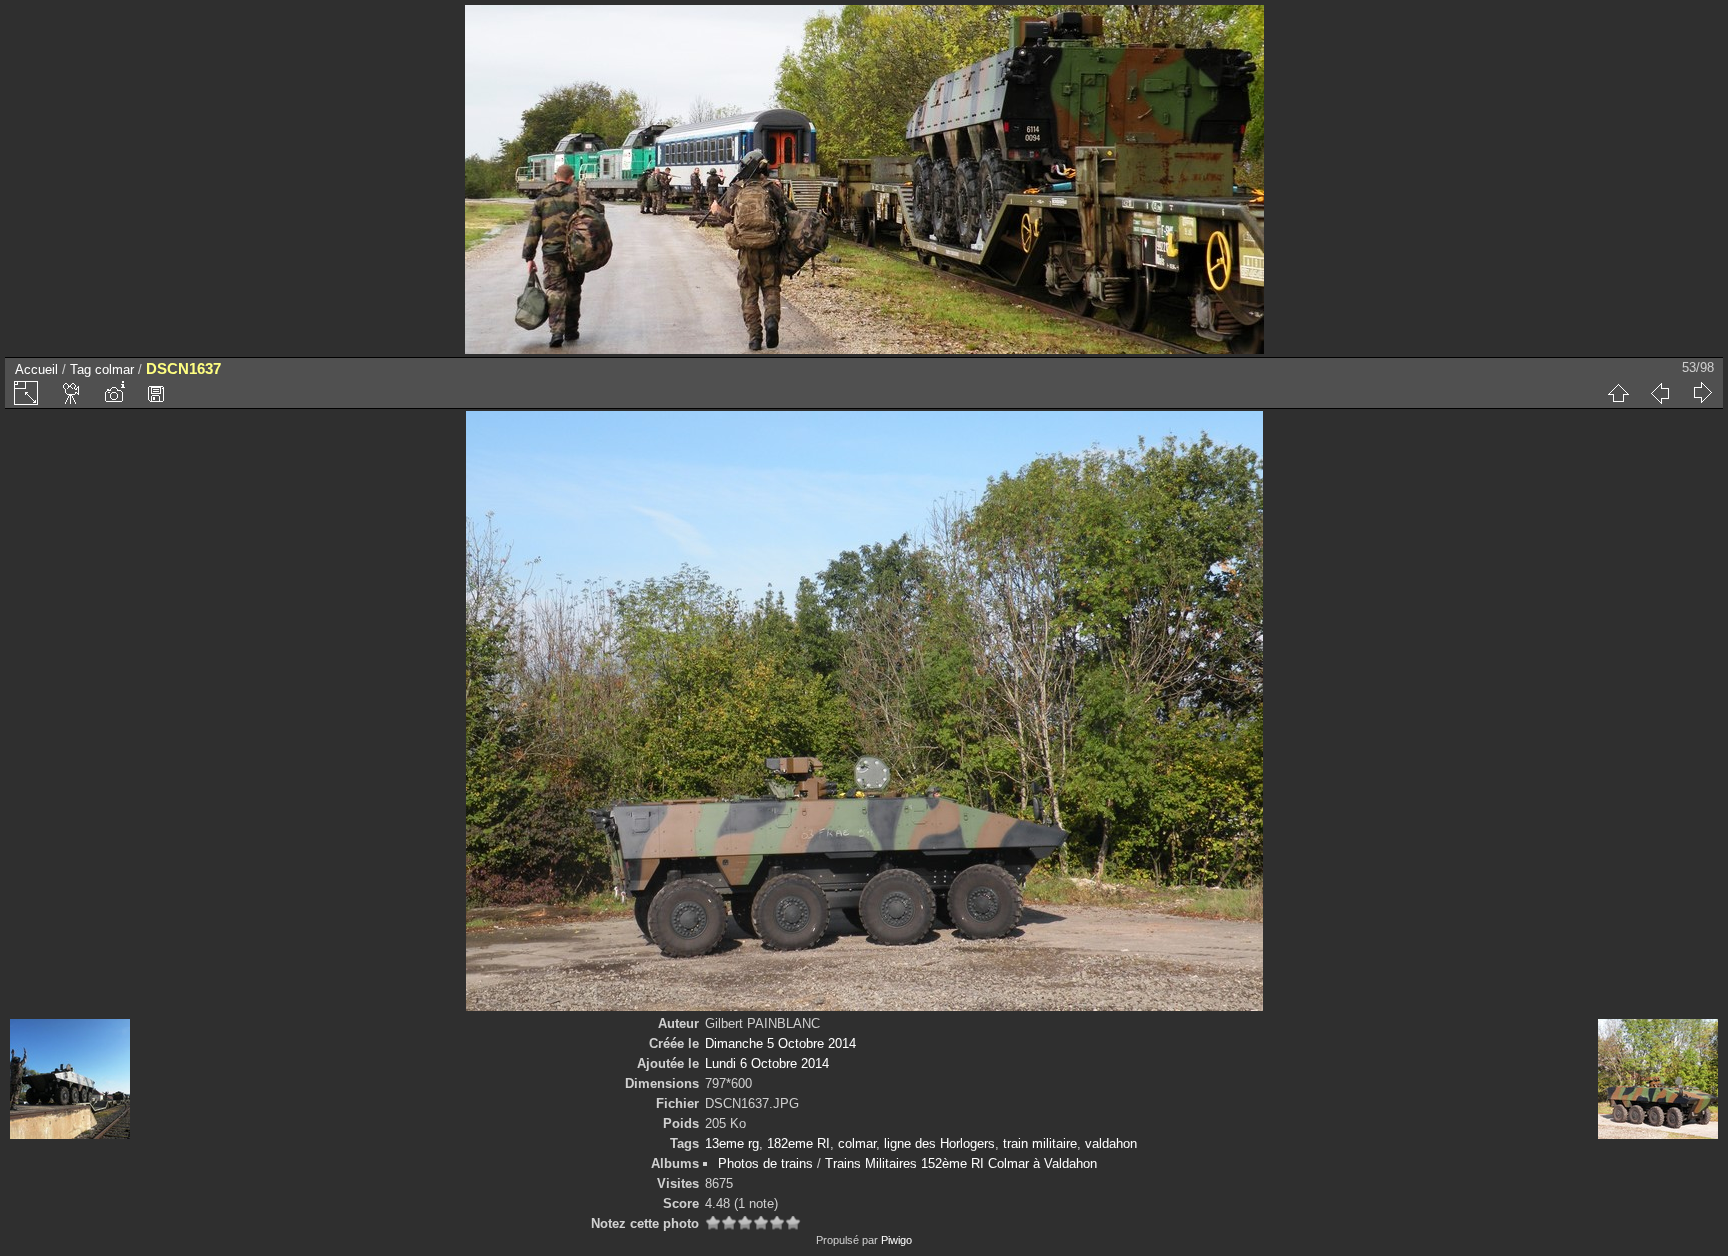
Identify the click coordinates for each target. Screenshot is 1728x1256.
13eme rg (732, 1143)
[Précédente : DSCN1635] (1660, 393)
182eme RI (798, 1143)
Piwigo (896, 1240)
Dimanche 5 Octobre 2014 (780, 1043)
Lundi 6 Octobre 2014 (767, 1063)
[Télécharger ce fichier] (156, 393)
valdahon (1111, 1143)
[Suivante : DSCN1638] (1702, 393)
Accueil (36, 369)
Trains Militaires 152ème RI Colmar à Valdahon (961, 1163)
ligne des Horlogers (939, 1143)
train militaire (1040, 1143)
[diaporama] (72, 393)
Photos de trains (765, 1163)
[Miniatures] (1618, 393)
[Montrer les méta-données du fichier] (114, 393)
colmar (114, 369)
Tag (80, 369)
